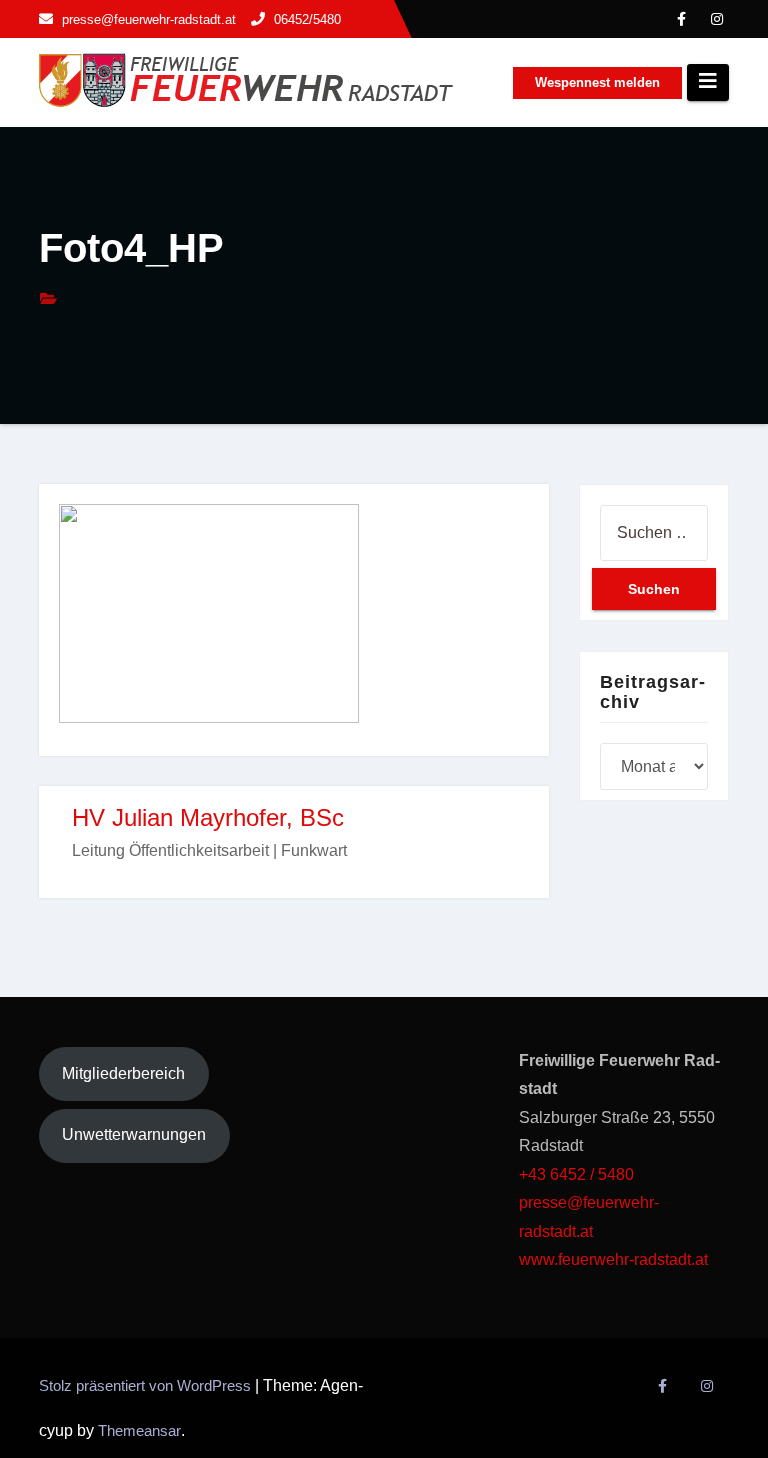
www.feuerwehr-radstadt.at (615, 1259)
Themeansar (139, 1430)
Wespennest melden (597, 82)
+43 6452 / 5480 (576, 1174)
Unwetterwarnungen (134, 1134)
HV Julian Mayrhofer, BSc (208, 817)
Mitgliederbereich (123, 1073)
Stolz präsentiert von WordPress (147, 1385)
